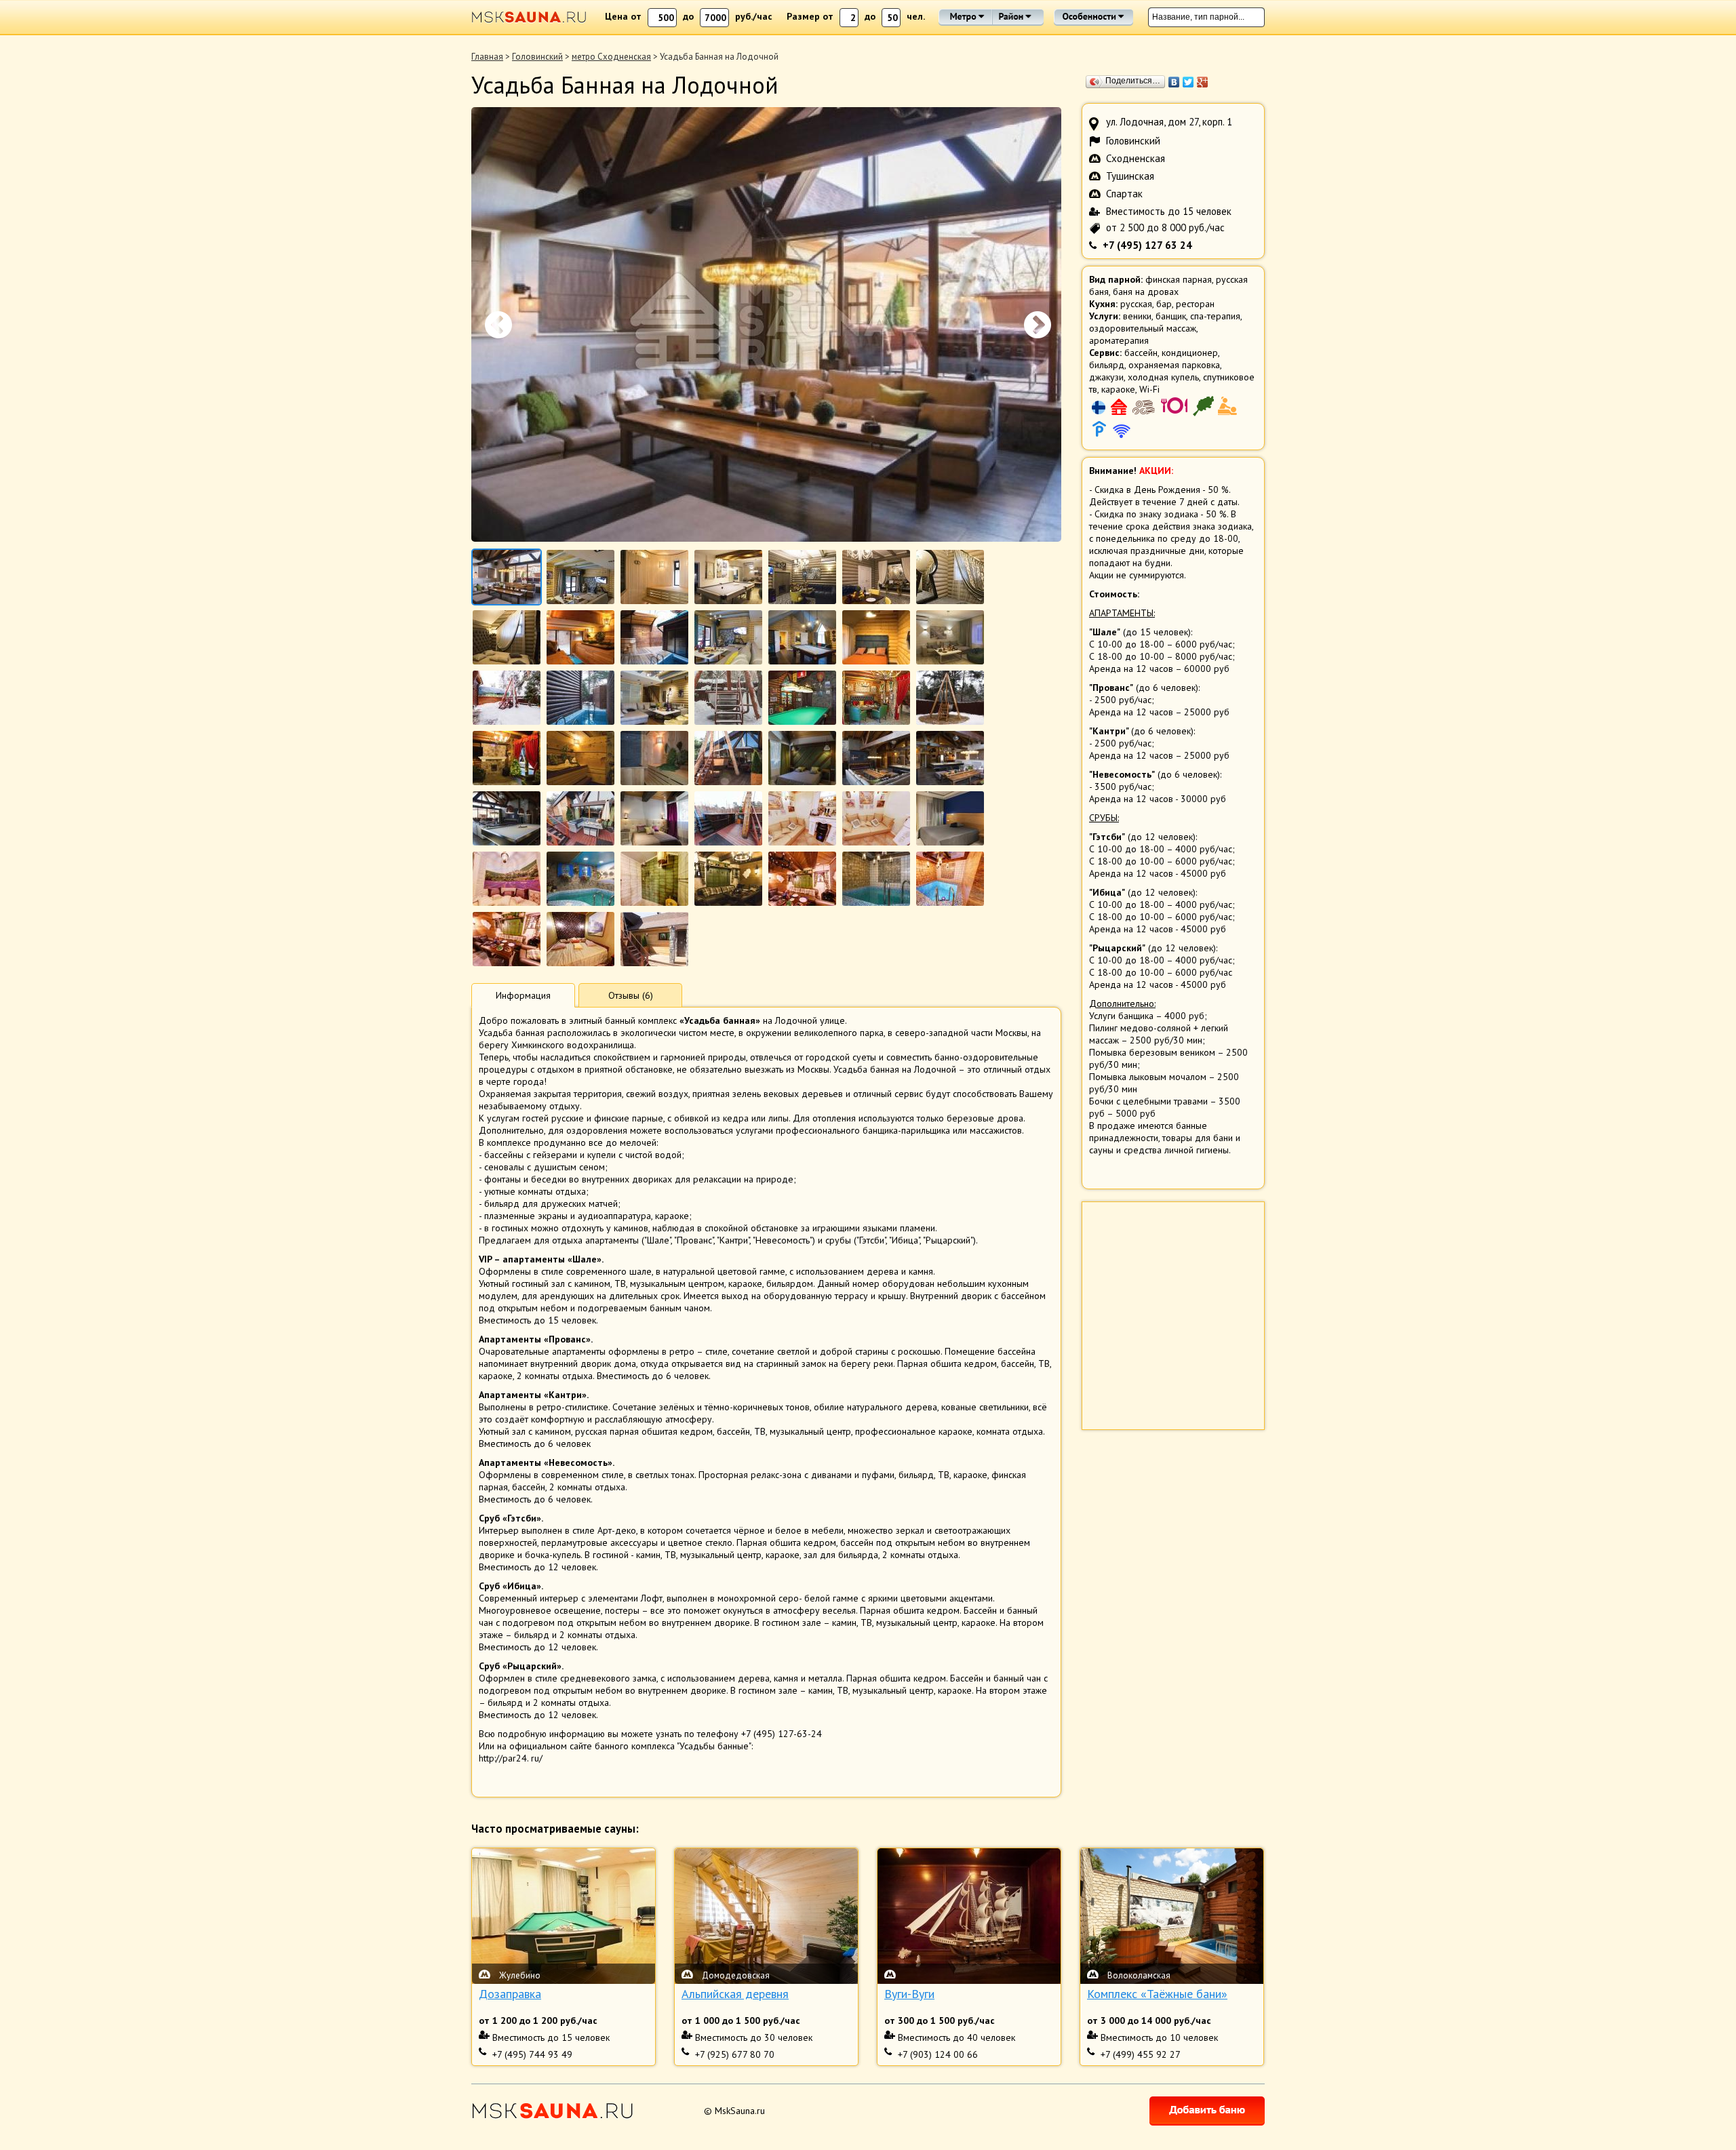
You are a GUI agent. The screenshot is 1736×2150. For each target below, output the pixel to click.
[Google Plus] (1203, 82)
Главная (487, 57)
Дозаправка (510, 1994)
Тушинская (1130, 176)
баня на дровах (1146, 292)
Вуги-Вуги (909, 1994)
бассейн (1141, 353)
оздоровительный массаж (1143, 328)
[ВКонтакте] (1174, 82)
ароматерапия (1119, 340)
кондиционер (1190, 353)
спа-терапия (1215, 316)
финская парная (1179, 279)
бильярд (1107, 365)
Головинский (537, 57)
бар (1164, 304)
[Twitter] (1188, 82)
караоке (1118, 389)
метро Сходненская (611, 57)
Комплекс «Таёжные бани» (1157, 1994)
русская (1136, 304)
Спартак (1124, 194)
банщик (1171, 316)
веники (1137, 316)
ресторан (1195, 304)
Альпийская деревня (735, 1994)
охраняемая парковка (1174, 365)
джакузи (1106, 377)
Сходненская (1136, 158)
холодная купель (1163, 377)
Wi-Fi (1149, 389)
